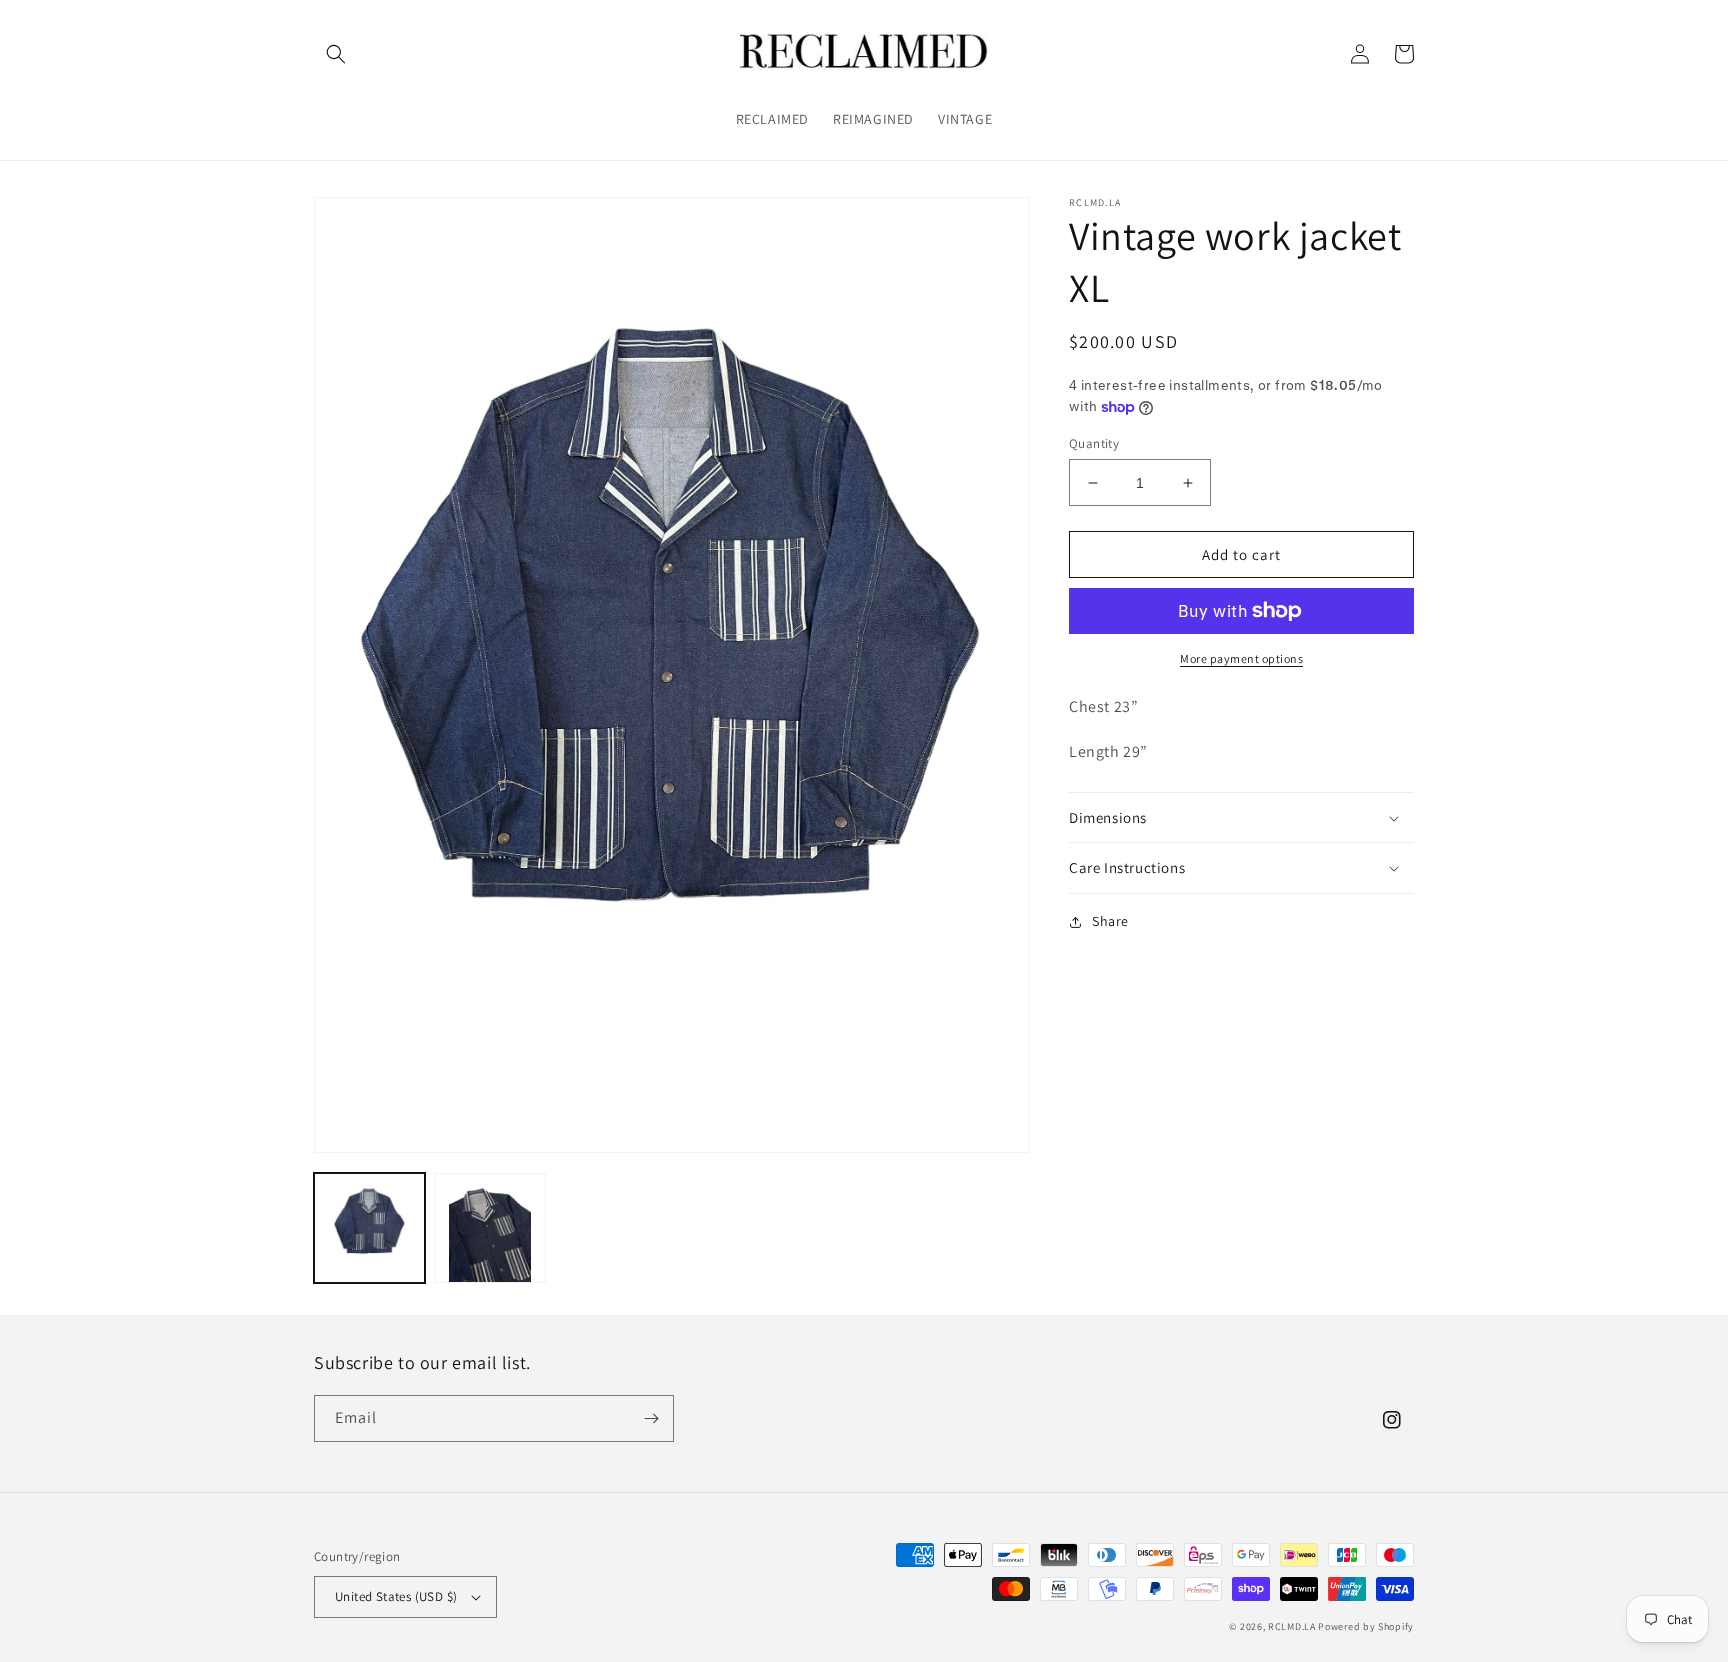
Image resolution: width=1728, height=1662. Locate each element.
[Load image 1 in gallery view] (369, 1228)
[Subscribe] (651, 1418)
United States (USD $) (396, 1596)
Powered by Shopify (1366, 1626)
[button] (336, 54)
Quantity (1094, 443)
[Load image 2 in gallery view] (490, 1228)
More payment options (1241, 658)
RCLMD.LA (1292, 1626)
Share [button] (1110, 921)
